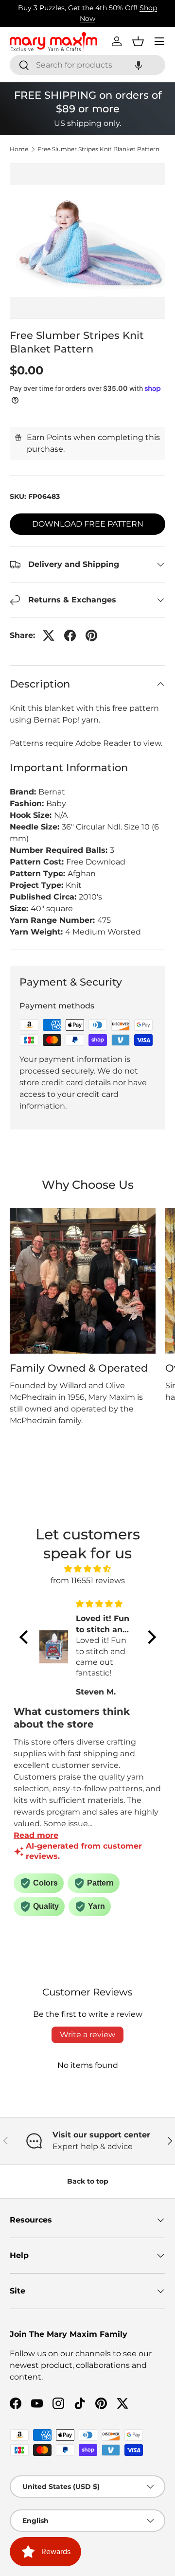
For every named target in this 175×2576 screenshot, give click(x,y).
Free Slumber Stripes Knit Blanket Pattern (98, 149)
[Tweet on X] (49, 635)
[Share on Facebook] (70, 635)
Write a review (87, 2035)
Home (19, 149)
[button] (139, 65)
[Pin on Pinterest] (91, 635)
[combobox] (87, 65)
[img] (88, 1569)
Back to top (88, 2181)
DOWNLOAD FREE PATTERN (88, 524)
